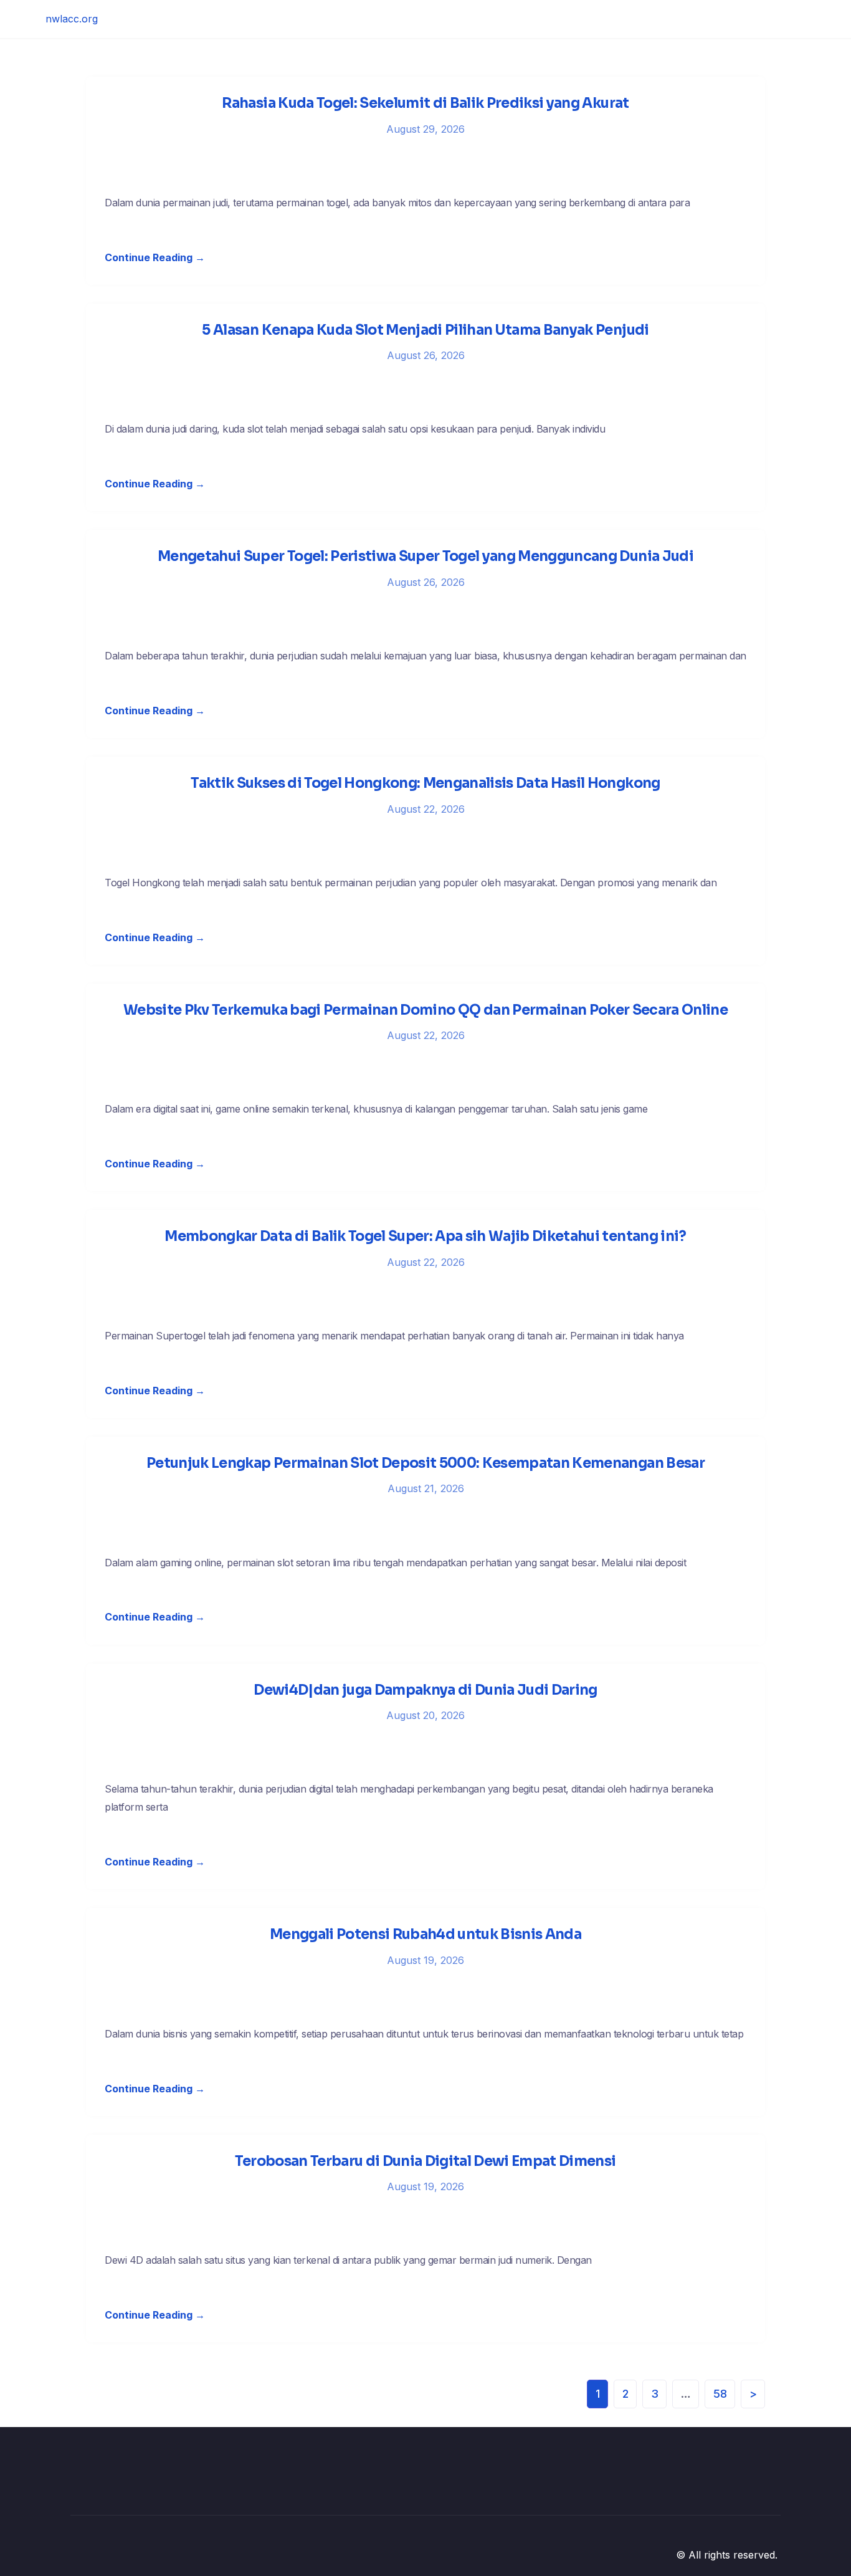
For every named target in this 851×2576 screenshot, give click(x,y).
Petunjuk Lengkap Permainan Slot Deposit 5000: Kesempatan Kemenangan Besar (425, 1463)
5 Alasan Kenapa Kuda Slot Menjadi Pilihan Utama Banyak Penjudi (425, 330)
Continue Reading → (155, 257)
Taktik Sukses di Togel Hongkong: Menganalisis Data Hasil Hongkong (425, 783)
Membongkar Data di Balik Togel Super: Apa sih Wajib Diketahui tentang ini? (425, 1236)
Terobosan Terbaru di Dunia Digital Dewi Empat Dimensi (425, 2161)
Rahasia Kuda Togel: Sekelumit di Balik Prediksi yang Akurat (425, 103)
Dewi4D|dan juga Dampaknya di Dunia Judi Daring (425, 1690)
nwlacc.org (72, 19)
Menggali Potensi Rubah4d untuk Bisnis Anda (425, 1934)
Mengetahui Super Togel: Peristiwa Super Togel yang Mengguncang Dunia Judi (425, 556)
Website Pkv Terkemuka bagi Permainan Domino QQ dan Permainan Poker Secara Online (425, 1010)
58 (720, 2394)
